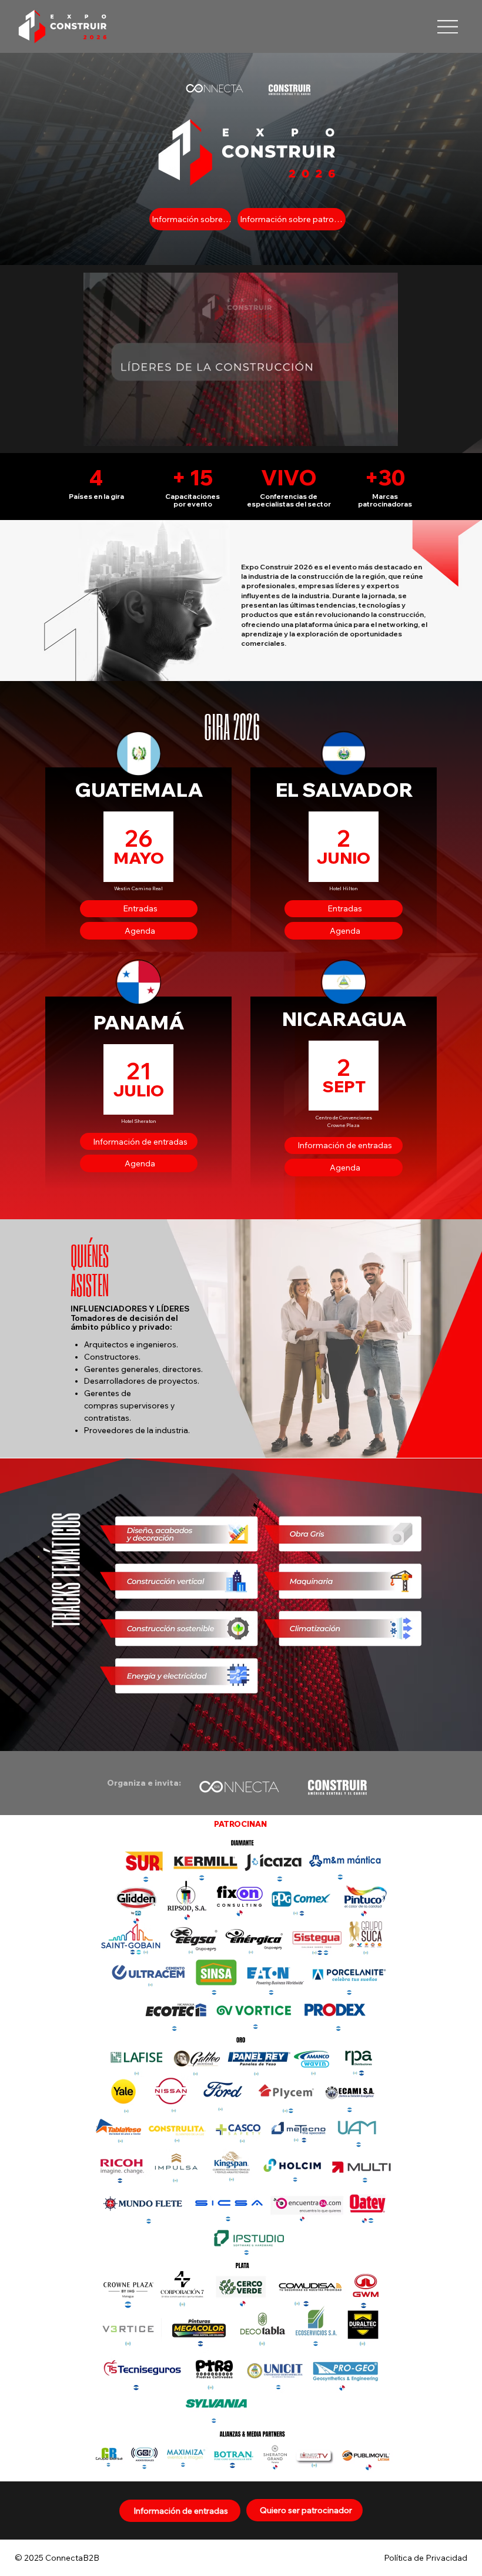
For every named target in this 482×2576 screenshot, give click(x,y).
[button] (377, 432)
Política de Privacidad (426, 2558)
